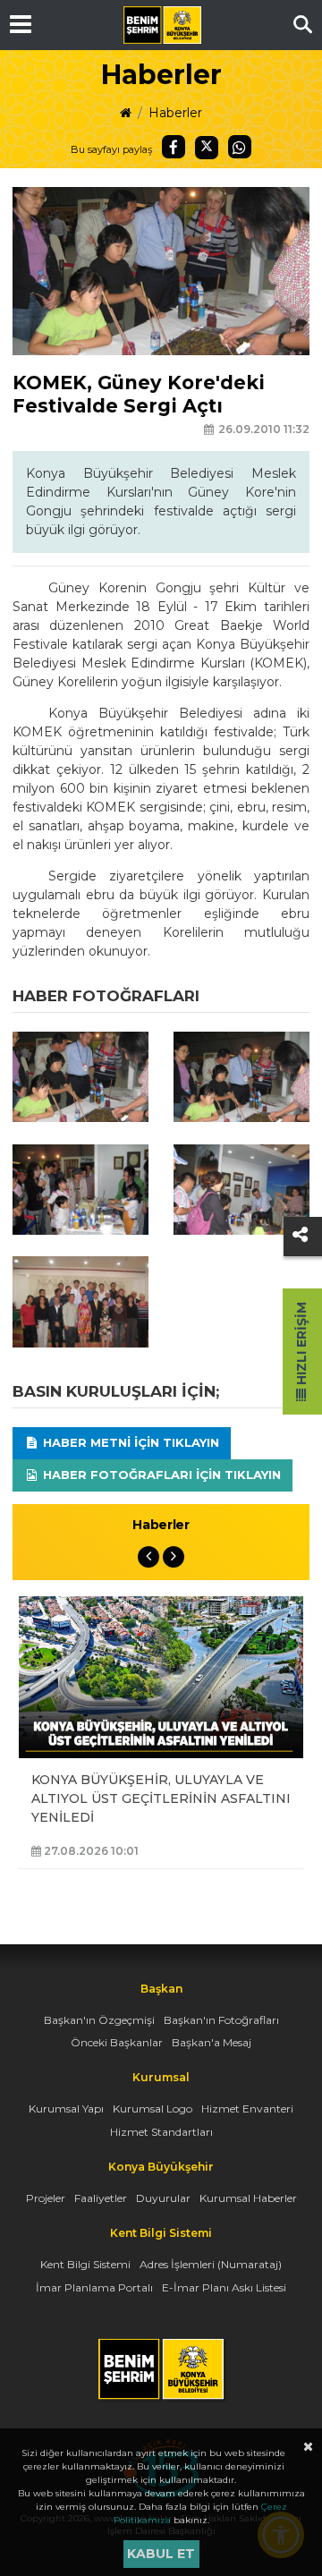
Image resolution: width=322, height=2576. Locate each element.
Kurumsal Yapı (66, 2108)
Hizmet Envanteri (247, 2108)
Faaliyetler (101, 2198)
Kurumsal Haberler (248, 2198)
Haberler (175, 113)
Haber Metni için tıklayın (129, 1442)
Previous (148, 1557)
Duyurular (163, 2198)
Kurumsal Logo (153, 2108)
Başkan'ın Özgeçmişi (99, 2020)
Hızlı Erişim (301, 1345)
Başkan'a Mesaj (212, 2042)
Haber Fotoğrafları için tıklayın (160, 1475)
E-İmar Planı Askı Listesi (224, 2287)
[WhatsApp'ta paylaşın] (240, 147)
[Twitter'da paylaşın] (207, 148)
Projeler (46, 2198)
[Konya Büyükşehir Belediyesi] (162, 25)
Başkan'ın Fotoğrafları (221, 2020)
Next (174, 1557)
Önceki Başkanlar (117, 2042)
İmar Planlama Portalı (94, 2287)
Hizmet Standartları (161, 2132)
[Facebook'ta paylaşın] (174, 147)
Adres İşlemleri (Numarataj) (211, 2264)
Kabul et (161, 2554)
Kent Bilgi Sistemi (85, 2264)
